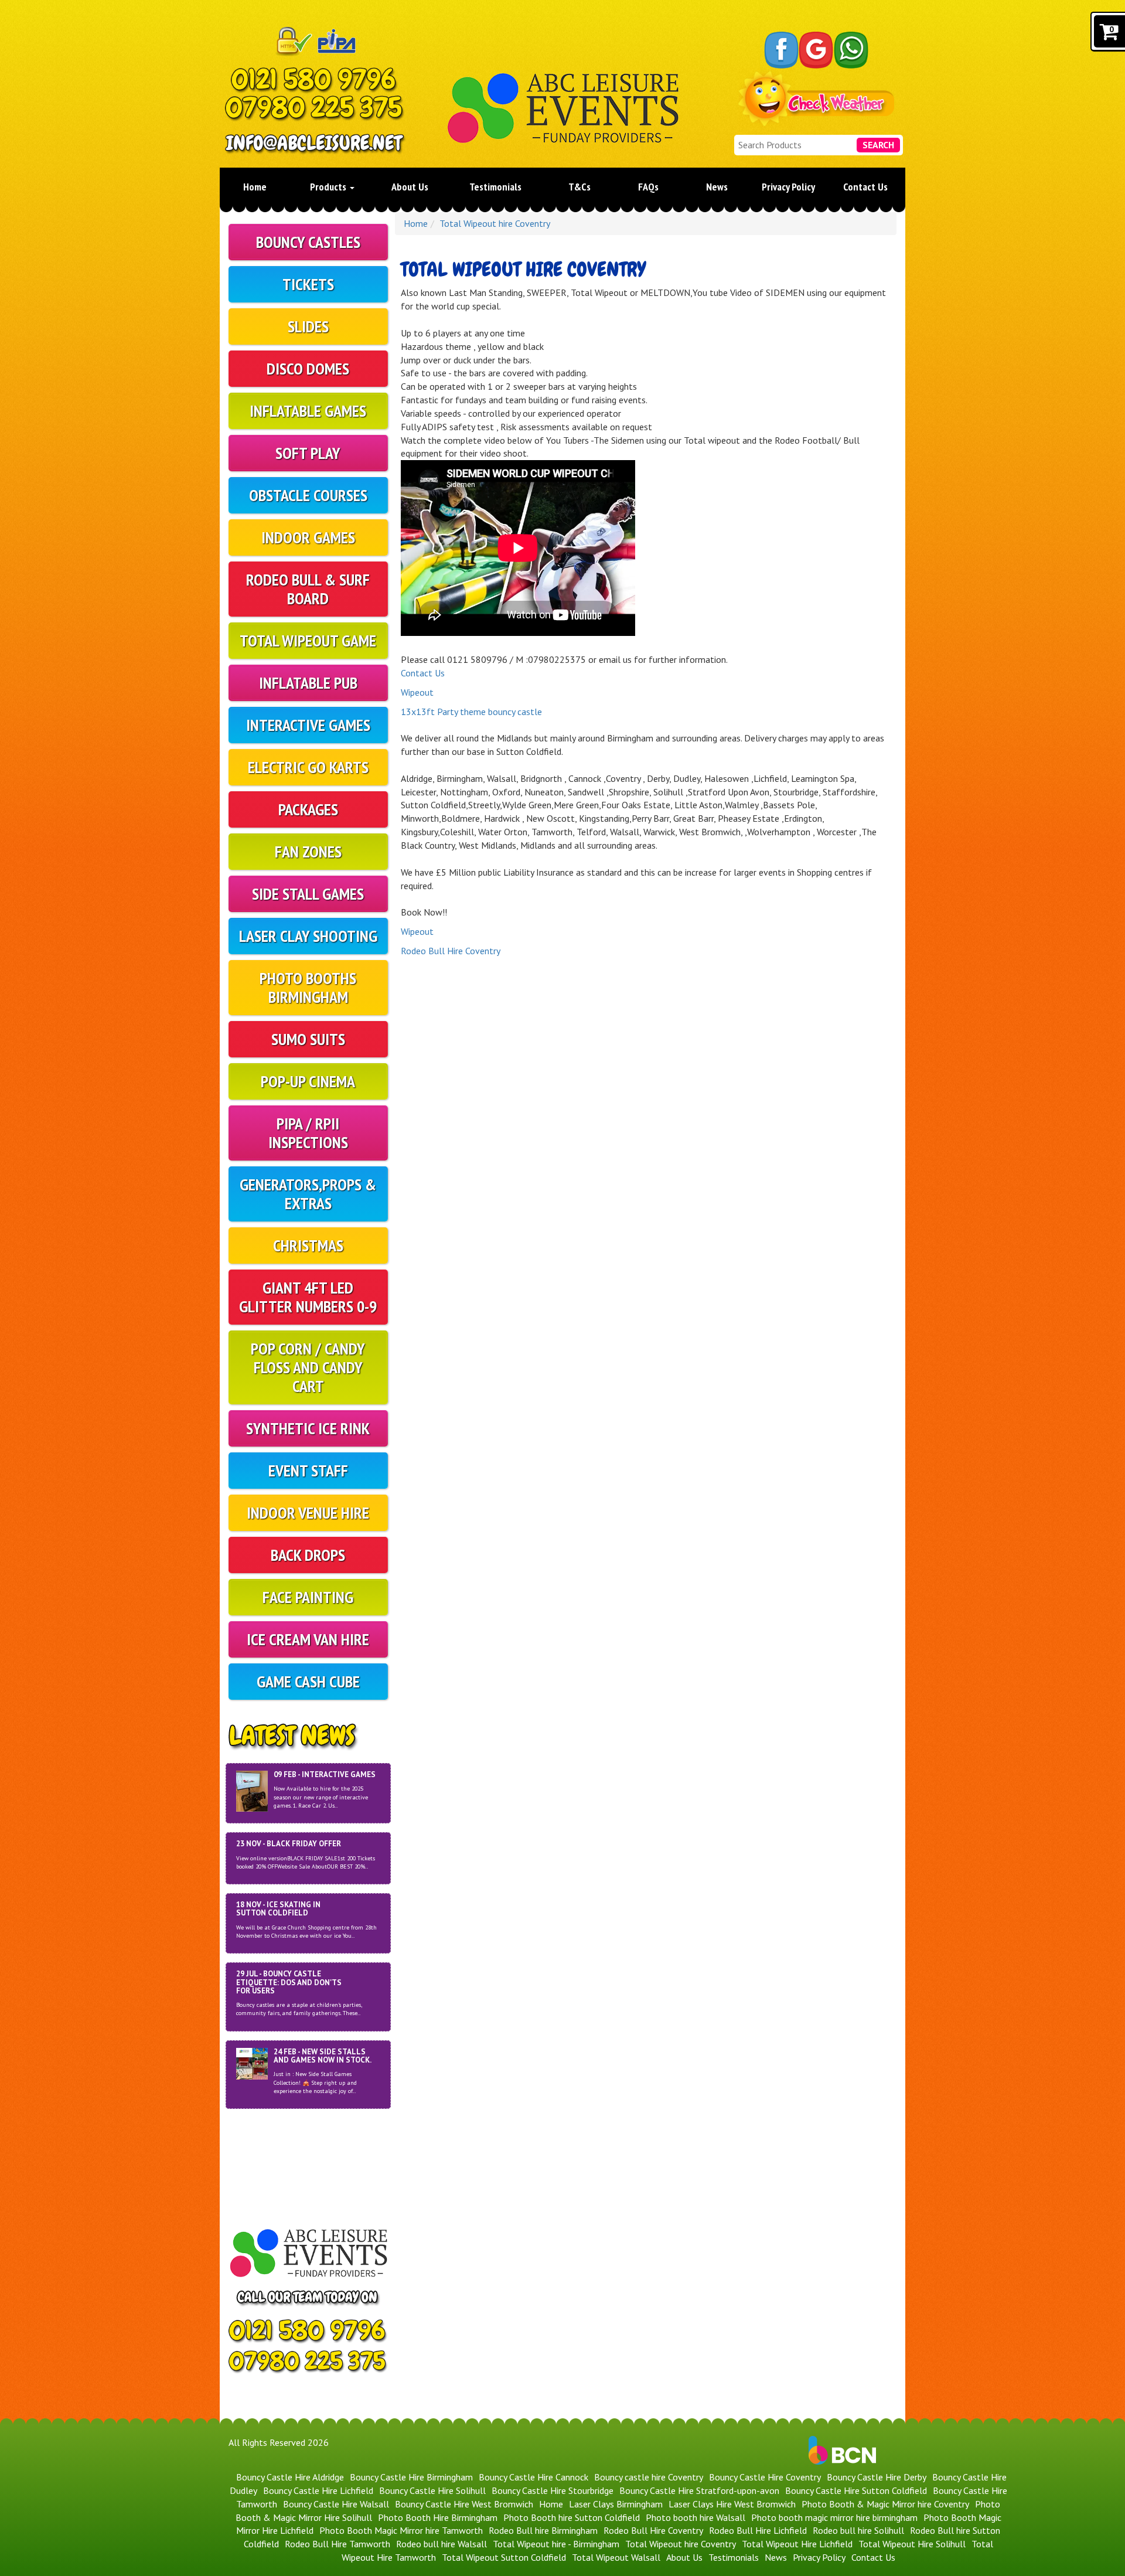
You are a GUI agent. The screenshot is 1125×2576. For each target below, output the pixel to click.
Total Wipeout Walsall (616, 2557)
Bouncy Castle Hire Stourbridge (553, 2490)
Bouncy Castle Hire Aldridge (290, 2477)
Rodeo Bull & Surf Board (308, 589)
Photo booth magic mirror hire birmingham (834, 2517)
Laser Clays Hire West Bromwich (732, 2504)
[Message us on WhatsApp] (851, 50)
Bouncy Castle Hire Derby (877, 2477)
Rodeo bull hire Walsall (442, 2544)
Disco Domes (308, 368)
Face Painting (308, 1597)
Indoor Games (308, 537)
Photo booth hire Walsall (696, 2517)
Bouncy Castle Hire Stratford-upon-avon (699, 2490)
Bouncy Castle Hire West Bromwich (464, 2504)
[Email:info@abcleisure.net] (316, 144)
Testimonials (495, 187)
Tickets (308, 284)
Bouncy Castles (308, 242)
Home (255, 187)
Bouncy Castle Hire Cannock (533, 2477)
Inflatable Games (308, 411)
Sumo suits (308, 1039)
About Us (410, 187)
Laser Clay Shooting (308, 936)
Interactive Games (308, 725)
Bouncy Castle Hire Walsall (336, 2504)
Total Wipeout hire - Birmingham (556, 2544)
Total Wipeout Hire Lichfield (797, 2544)
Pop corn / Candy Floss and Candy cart (308, 1367)
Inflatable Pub (308, 683)
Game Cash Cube (308, 1681)
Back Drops (308, 1555)
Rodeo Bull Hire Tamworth (337, 2544)
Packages (308, 809)
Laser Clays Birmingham (616, 2504)
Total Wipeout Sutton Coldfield (504, 2557)
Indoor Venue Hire (308, 1512)
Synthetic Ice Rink (308, 1428)
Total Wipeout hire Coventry (495, 223)
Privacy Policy (788, 187)
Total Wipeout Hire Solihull (912, 2544)
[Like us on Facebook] (781, 50)
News (717, 187)
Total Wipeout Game (308, 640)
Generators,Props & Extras (308, 1194)
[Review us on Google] (816, 50)
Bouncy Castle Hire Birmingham (411, 2477)
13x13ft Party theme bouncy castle (471, 712)
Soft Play (308, 453)
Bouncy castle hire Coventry (649, 2477)
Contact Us (865, 187)
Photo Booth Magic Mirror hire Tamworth (401, 2530)
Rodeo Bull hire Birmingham (543, 2530)
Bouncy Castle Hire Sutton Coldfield (856, 2490)
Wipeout (417, 692)
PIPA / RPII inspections (308, 1133)
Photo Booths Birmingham (308, 987)
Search (878, 145)
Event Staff (308, 1470)
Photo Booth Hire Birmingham (438, 2517)
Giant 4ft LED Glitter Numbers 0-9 (308, 1297)
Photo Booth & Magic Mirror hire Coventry (885, 2504)
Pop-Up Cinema (308, 1081)
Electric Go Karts (308, 767)
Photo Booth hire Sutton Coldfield (572, 2517)
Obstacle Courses (308, 495)
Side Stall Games (308, 894)
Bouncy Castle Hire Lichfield (318, 2490)
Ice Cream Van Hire (308, 1639)
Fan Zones (308, 851)
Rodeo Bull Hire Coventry (451, 951)
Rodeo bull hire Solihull (858, 2530)
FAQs (648, 187)
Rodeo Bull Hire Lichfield (758, 2530)
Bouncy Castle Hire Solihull (432, 2490)
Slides (308, 326)
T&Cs (579, 187)
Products (329, 187)
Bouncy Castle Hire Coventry (765, 2477)
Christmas (308, 1245)
